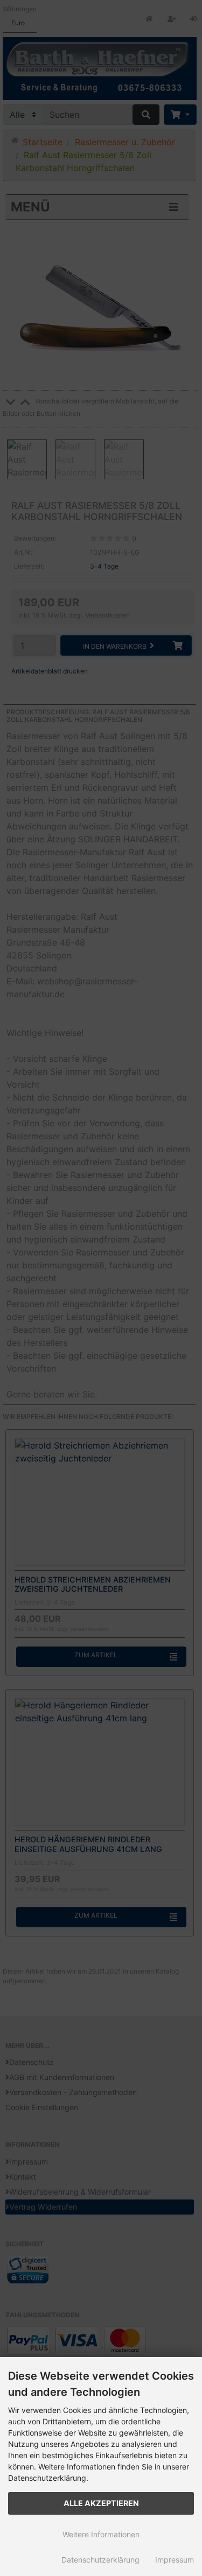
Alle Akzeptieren (101, 2503)
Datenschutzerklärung (100, 2560)
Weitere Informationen (101, 2534)
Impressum (175, 2560)
